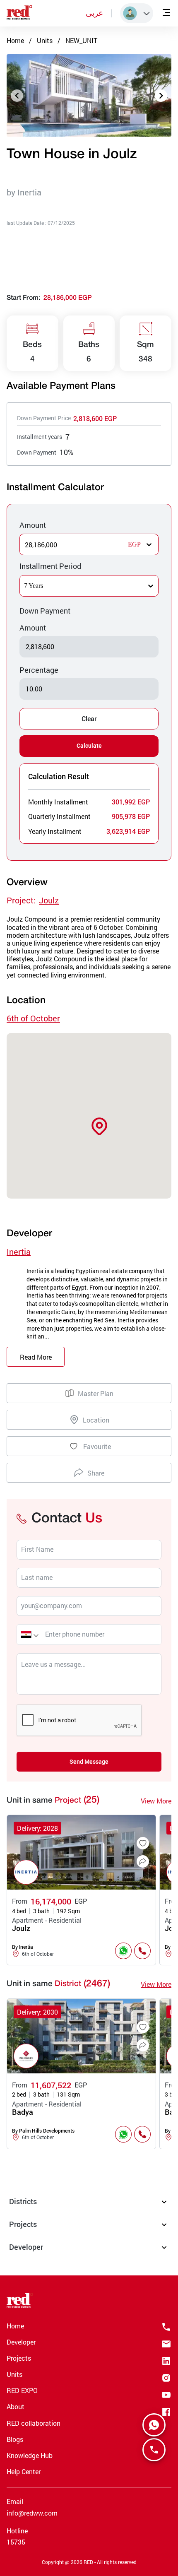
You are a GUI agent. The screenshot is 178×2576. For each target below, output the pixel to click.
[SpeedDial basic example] (154, 2425)
